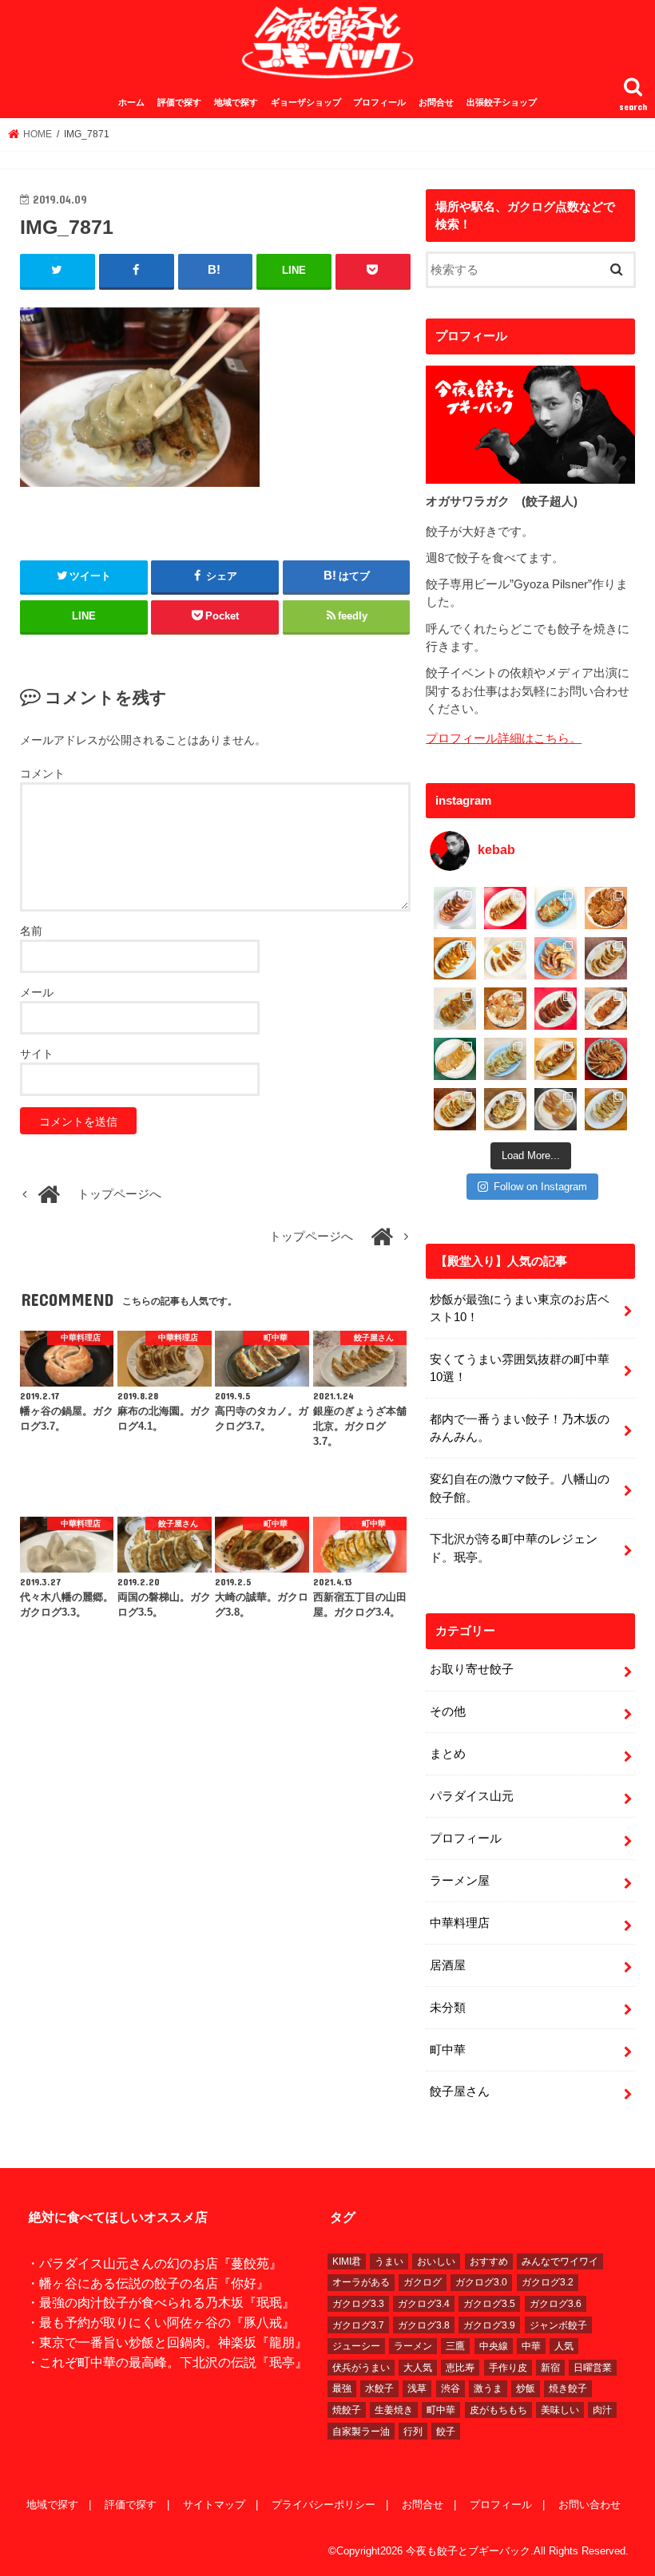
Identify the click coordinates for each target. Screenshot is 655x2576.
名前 (31, 931)
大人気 (418, 2368)
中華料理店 (460, 1923)
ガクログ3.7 (358, 2325)
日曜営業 (593, 2368)
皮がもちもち (498, 2410)
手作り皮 (508, 2368)
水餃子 (379, 2388)
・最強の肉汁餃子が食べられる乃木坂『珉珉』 (161, 2302)
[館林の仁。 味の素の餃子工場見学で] (505, 1109)
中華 (531, 2346)
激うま (488, 2388)
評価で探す (179, 102)
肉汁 (602, 2410)
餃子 (446, 2432)
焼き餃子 (568, 2388)
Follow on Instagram (540, 1187)
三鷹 (455, 2346)
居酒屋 (448, 1965)
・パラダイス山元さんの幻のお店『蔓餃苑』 (154, 2263)
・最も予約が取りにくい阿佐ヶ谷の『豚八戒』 (161, 2322)
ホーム (131, 102)
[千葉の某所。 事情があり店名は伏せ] (556, 1009)
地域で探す (236, 102)
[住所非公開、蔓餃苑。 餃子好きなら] (505, 1009)
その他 (448, 1711)
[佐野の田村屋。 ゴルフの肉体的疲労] (505, 1059)
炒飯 (526, 2388)
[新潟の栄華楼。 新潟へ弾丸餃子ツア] (556, 1109)
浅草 (417, 2388)
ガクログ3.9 (489, 2325)
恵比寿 (460, 2368)
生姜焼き (394, 2410)
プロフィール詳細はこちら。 (504, 738)
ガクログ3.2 (548, 2282)
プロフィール (379, 102)
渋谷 (451, 2388)
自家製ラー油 (361, 2432)
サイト (37, 1054)
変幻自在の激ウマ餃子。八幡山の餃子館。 (520, 1488)
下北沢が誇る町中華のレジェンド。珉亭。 (514, 1548)
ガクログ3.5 (489, 2304)
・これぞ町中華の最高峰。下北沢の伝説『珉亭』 (167, 2362)
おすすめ (489, 2261)
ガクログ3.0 (481, 2282)
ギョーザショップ (306, 102)
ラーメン (413, 2346)
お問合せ (436, 102)
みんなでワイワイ (560, 2261)
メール (37, 992)
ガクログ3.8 (424, 2325)
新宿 (550, 2368)
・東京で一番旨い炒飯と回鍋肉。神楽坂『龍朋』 (167, 2342)
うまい (389, 2261)
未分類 (448, 2008)
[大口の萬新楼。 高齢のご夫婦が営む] (556, 958)
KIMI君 (347, 2261)
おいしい (436, 2261)
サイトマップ (214, 2505)
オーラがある (361, 2282)
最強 (342, 2388)
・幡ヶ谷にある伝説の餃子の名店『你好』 (148, 2283)
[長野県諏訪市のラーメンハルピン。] (606, 1109)
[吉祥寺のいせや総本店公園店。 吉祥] (606, 1009)
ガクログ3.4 (424, 2304)
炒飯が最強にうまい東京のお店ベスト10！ (520, 1308)
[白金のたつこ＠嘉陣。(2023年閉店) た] (606, 908)
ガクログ (423, 2282)
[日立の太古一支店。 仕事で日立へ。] (556, 908)
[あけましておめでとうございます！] (606, 1059)
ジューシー (356, 2346)
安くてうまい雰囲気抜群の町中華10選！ (520, 1368)
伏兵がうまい (361, 2368)
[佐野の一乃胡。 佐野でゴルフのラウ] (556, 1059)
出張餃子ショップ (502, 102)
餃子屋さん (460, 2091)
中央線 (494, 2346)
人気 (564, 2346)
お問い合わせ (589, 2505)
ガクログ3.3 (358, 2304)
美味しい (560, 2410)
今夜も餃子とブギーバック (468, 2551)
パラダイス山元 (472, 1796)
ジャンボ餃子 (558, 2325)
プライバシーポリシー (324, 2505)
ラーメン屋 (460, 1881)
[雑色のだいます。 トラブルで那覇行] (505, 908)
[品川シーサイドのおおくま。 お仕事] (505, 958)
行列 (413, 2432)
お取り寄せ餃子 (472, 1669)
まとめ (448, 1754)
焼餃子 (347, 2410)
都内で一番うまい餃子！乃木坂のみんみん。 (520, 1428)
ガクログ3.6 (556, 2304)
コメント (42, 774)
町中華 (448, 2050)
